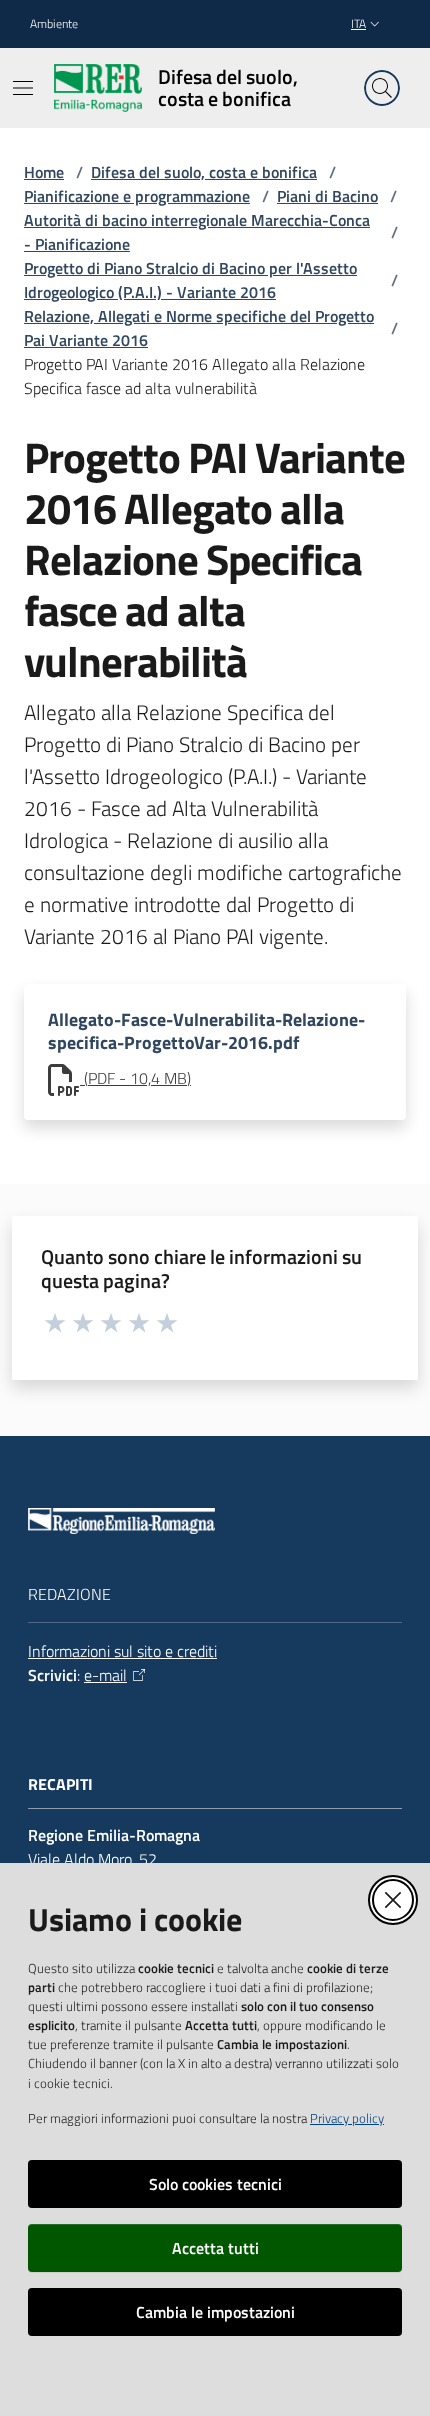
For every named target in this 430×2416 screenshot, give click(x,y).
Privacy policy (347, 2118)
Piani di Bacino (327, 196)
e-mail (105, 1675)
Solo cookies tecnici (215, 2184)
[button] (382, 88)
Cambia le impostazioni (215, 2312)
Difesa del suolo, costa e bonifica (204, 172)
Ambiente (54, 24)
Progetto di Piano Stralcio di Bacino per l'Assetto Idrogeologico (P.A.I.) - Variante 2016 (190, 280)
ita (358, 23)
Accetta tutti (215, 2248)
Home (44, 172)
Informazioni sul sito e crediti (122, 1651)
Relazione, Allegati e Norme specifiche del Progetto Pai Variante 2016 (199, 328)
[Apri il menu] (23, 88)
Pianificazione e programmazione (137, 196)
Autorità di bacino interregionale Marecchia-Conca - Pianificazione (197, 232)
